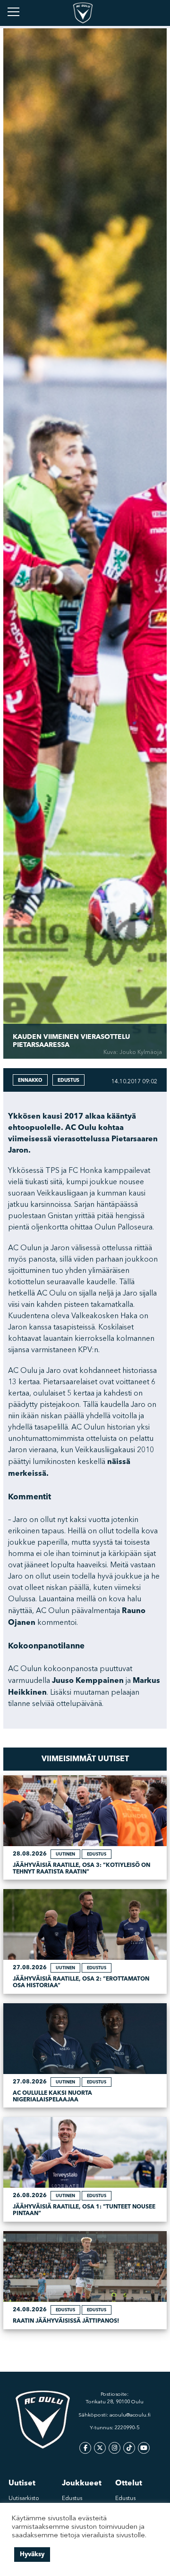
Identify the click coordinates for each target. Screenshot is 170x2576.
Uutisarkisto (24, 2499)
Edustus (72, 2499)
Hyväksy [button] (32, 2554)
